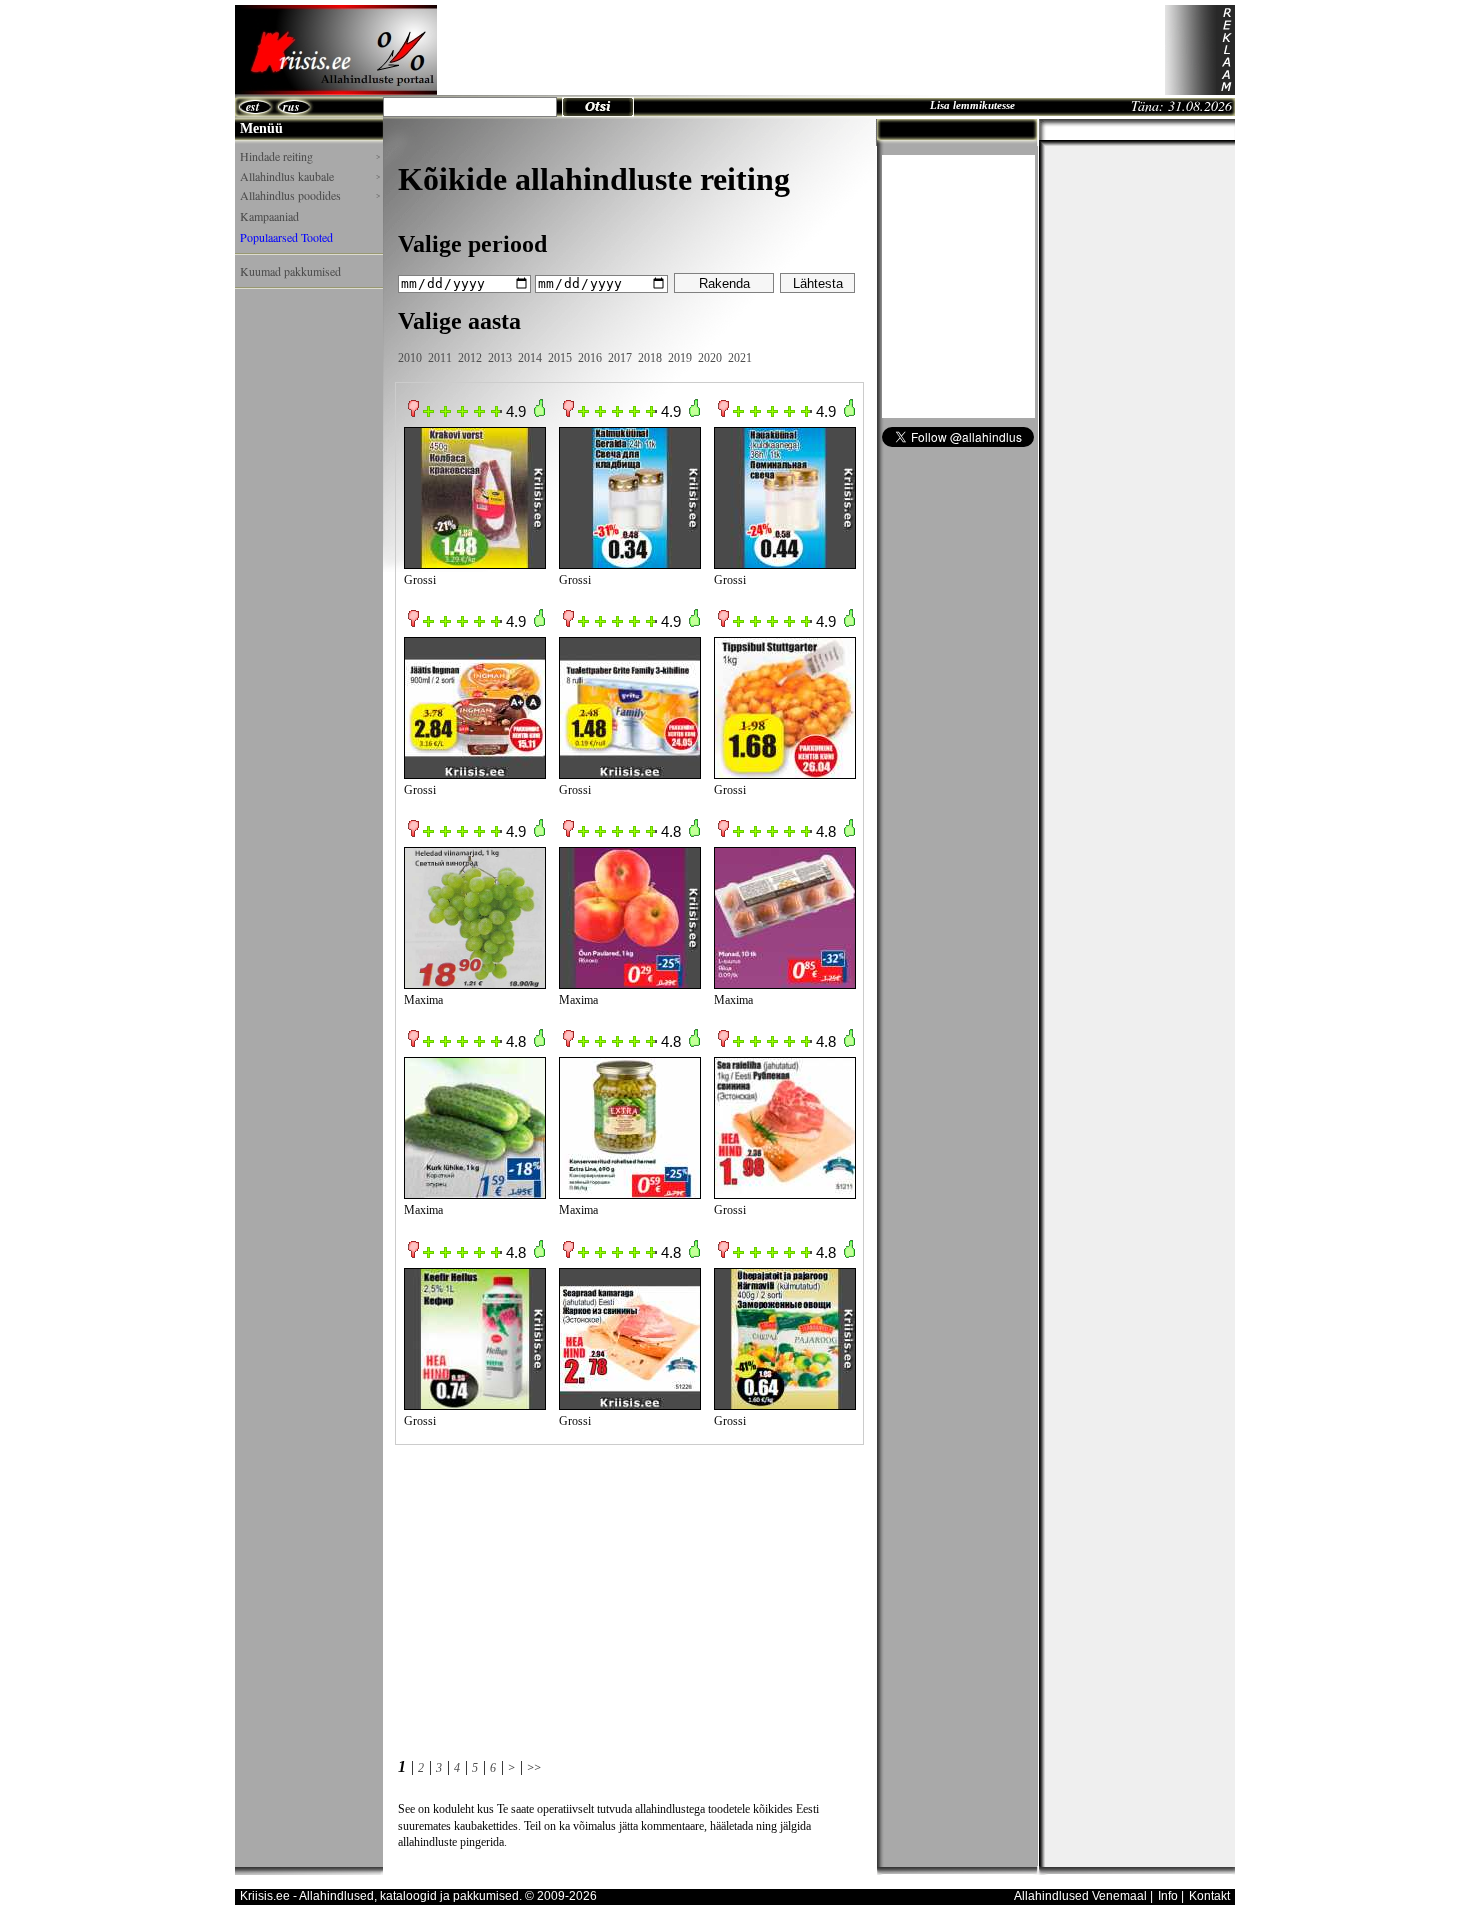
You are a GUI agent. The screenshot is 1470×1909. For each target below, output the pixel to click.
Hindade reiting (310, 156)
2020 (710, 358)
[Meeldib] (539, 413)
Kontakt (1209, 1896)
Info (1168, 1896)
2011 (440, 358)
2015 (560, 358)
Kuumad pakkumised (290, 271)
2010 (410, 358)
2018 (650, 358)
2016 (590, 358)
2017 (620, 358)
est (252, 106)
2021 (740, 358)
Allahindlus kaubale (310, 176)
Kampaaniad (269, 216)
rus (291, 106)
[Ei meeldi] (413, 413)
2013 (500, 358)
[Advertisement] (801, 50)
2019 (680, 358)
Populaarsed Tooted (286, 237)
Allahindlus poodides (310, 195)
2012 (470, 358)
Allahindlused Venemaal (1080, 1896)
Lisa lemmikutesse (972, 105)
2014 (530, 358)
